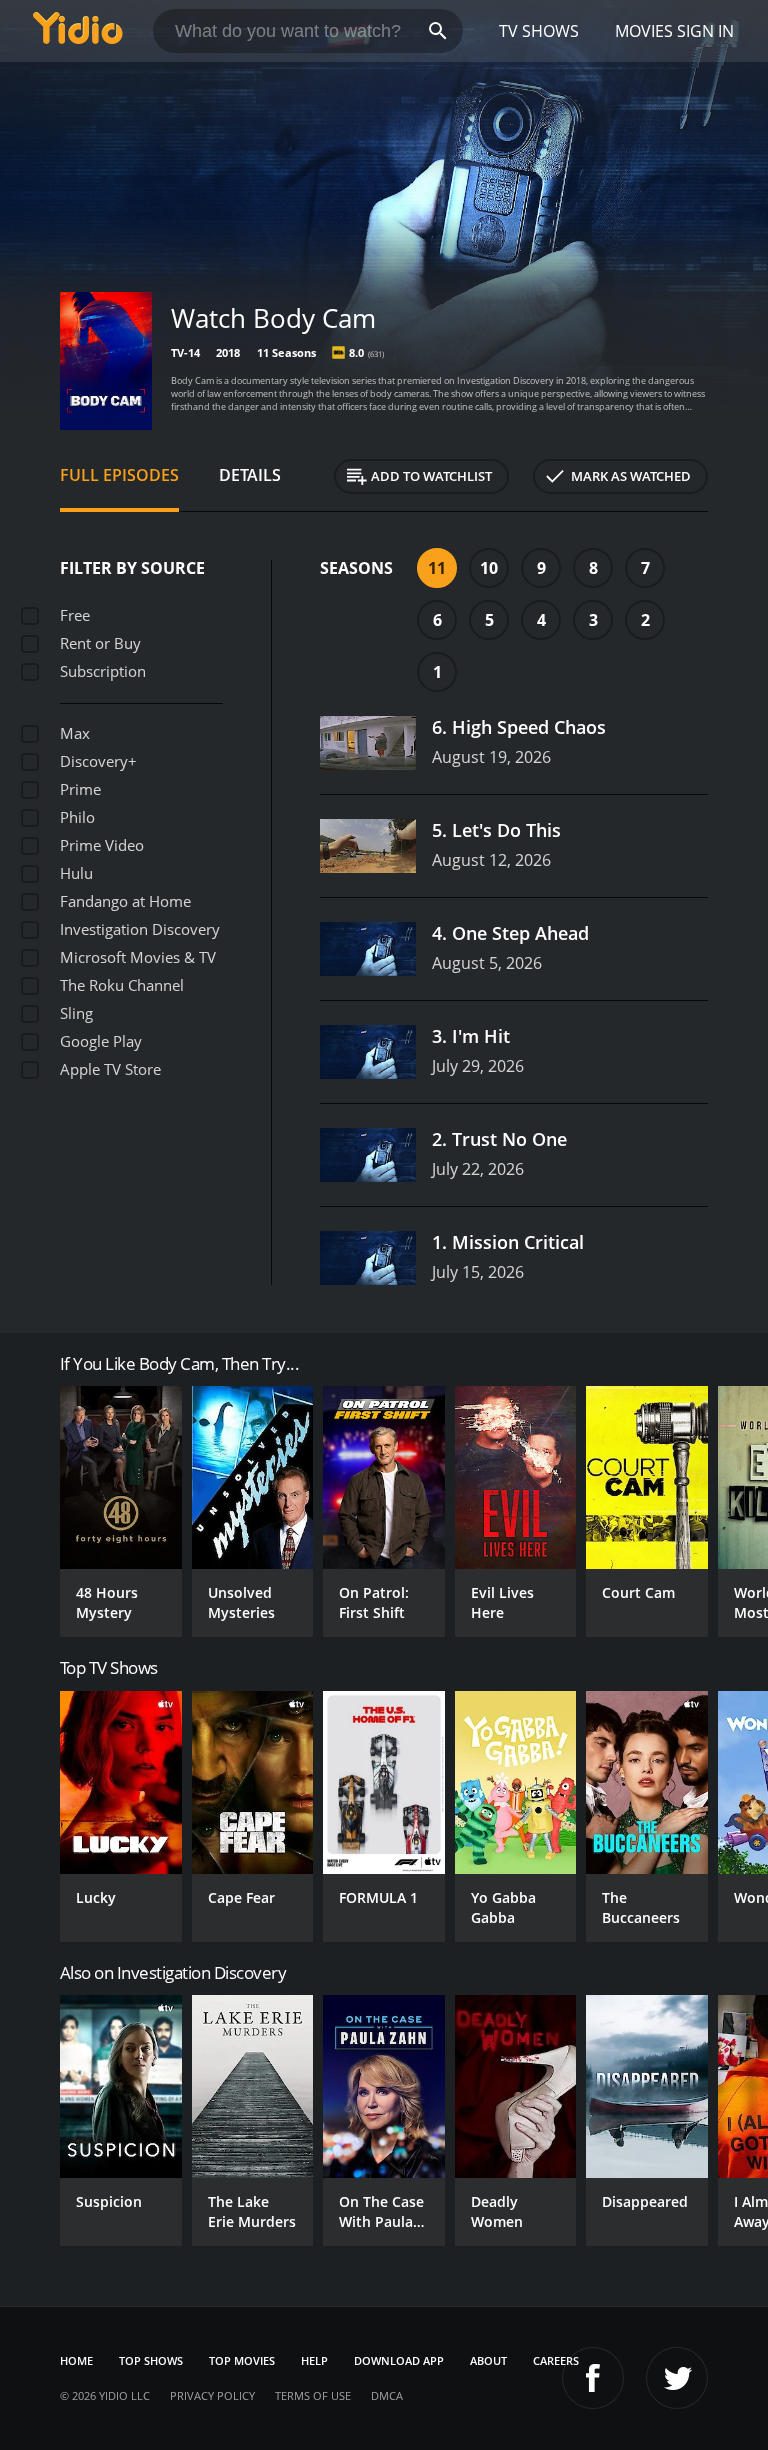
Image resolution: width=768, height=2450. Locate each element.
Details (250, 475)
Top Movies (242, 2360)
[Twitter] (677, 2378)
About (488, 2360)
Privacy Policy (212, 2395)
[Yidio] (78, 31)
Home (76, 2360)
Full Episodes (119, 475)
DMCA (387, 2395)
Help (314, 2360)
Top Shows (151, 2360)
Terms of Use (313, 2395)
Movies (644, 31)
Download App (399, 2360)
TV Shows (539, 31)
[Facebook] (593, 2378)
